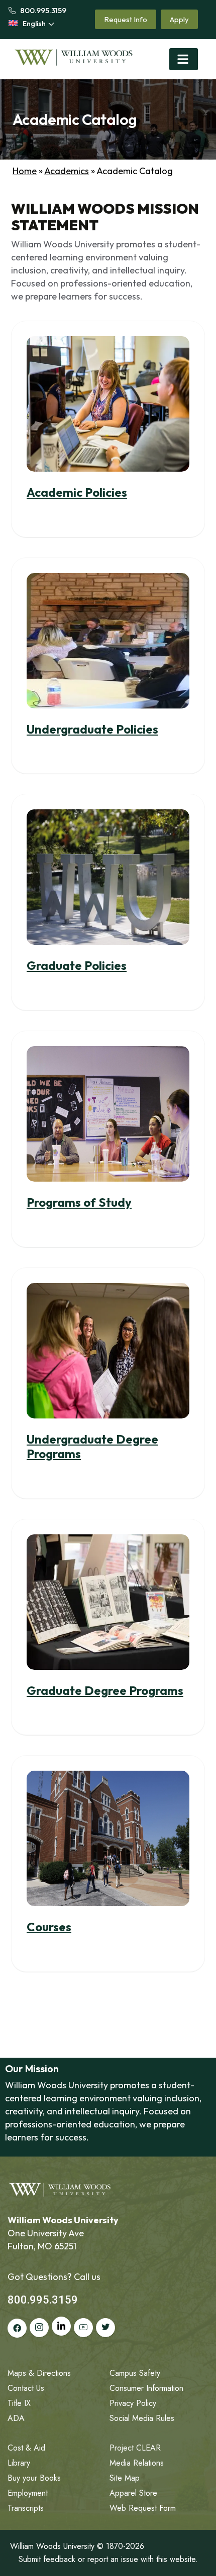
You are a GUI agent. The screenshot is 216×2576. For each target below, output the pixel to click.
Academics (67, 171)
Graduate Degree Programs (105, 1690)
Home (25, 171)
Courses (49, 1927)
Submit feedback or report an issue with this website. (108, 2559)
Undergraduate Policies (92, 729)
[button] (184, 59)
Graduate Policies (77, 965)
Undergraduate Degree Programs (92, 1446)
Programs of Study (79, 1202)
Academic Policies (77, 492)
